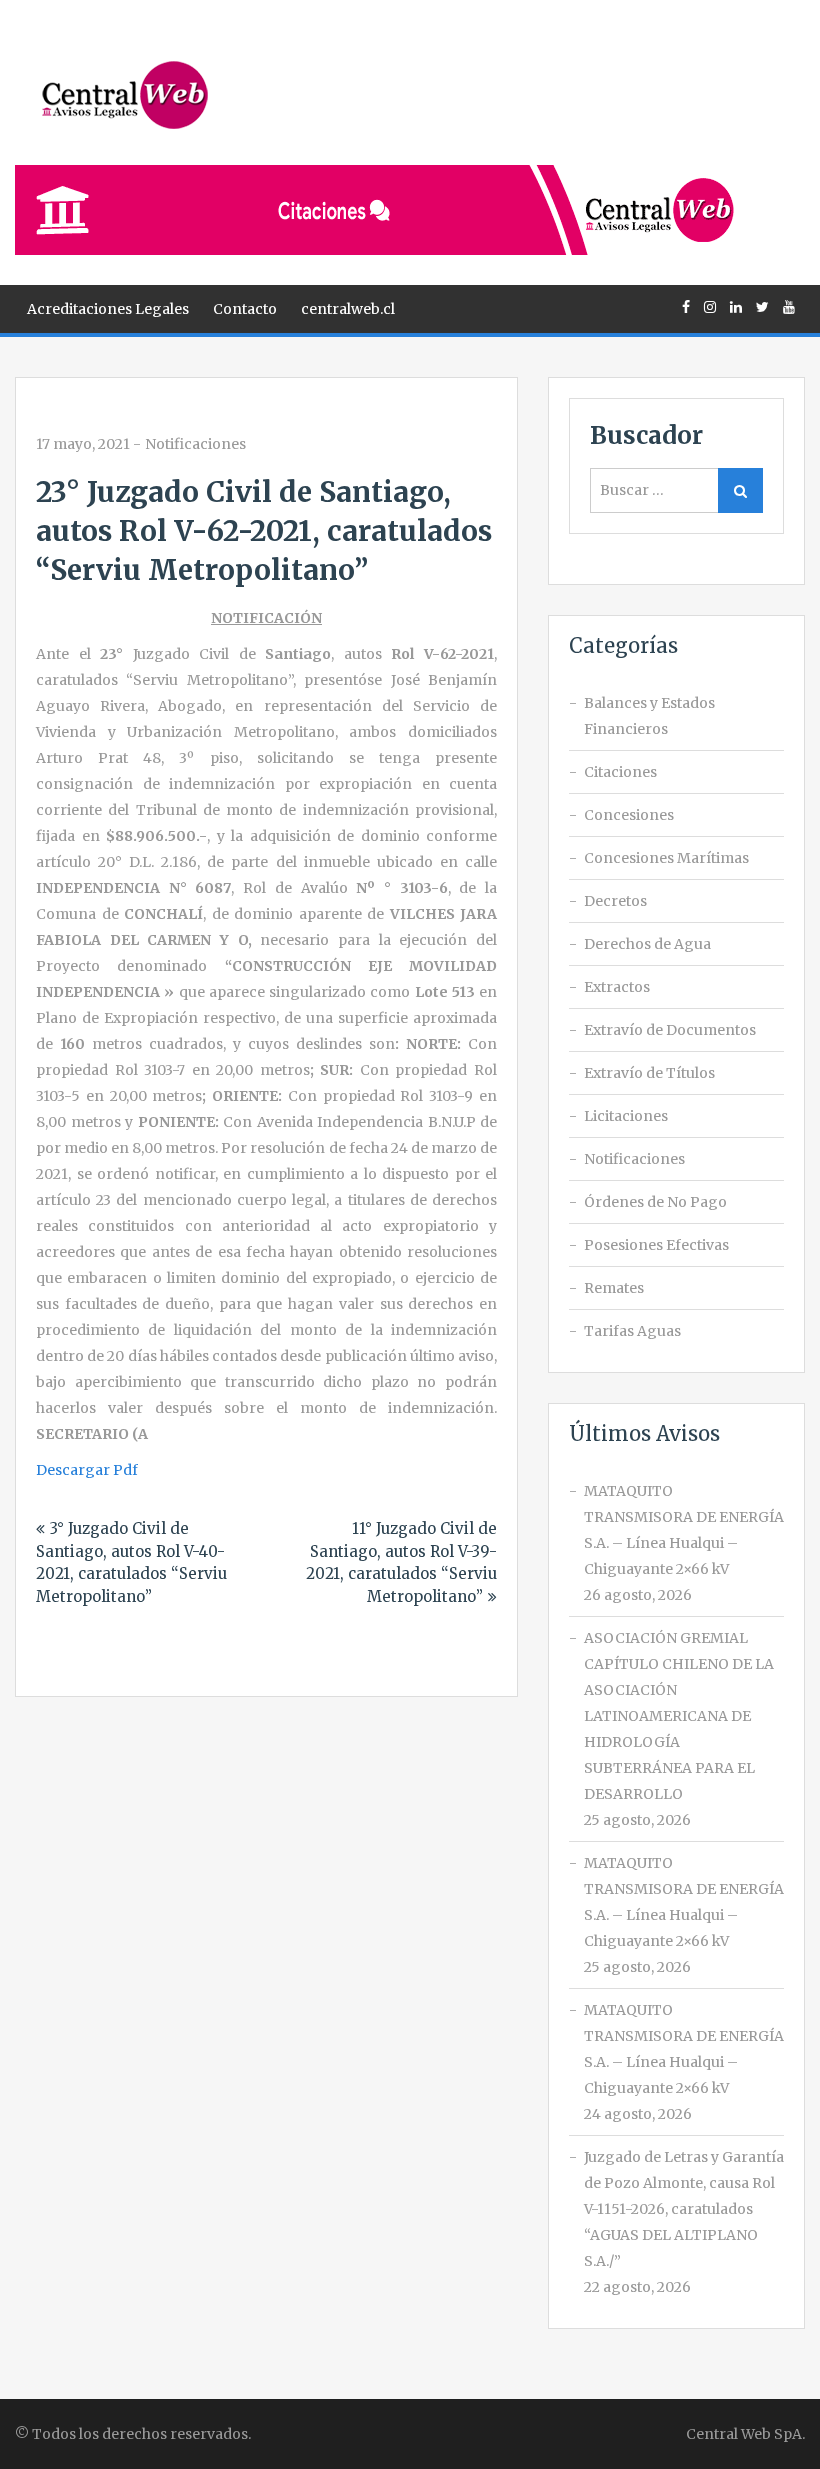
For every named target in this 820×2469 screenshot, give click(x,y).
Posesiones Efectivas (656, 1245)
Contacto (245, 309)
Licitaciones (626, 1116)
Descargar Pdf (87, 1470)
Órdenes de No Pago (655, 1202)
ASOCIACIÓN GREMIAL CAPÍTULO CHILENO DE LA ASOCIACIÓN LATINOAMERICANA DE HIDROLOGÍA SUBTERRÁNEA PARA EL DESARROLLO (679, 1716)
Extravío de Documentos (670, 1030)
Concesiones (629, 815)
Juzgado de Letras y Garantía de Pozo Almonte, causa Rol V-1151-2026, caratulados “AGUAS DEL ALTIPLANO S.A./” (684, 2209)
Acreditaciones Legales (108, 309)
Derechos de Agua (647, 944)
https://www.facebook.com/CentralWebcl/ (686, 307)
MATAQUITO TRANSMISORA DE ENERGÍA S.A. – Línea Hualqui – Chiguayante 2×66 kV (684, 1530)
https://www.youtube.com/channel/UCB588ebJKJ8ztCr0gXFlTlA (789, 307)
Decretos (615, 901)
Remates (614, 1288)
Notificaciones (195, 444)
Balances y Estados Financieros (649, 716)
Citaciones (620, 772)
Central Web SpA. (745, 2434)
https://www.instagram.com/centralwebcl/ (710, 307)
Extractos (617, 987)
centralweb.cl (348, 309)
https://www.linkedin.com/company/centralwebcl (736, 307)
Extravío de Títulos (649, 1073)
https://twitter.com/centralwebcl (762, 307)
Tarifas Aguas (632, 1331)
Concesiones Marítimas (666, 858)
